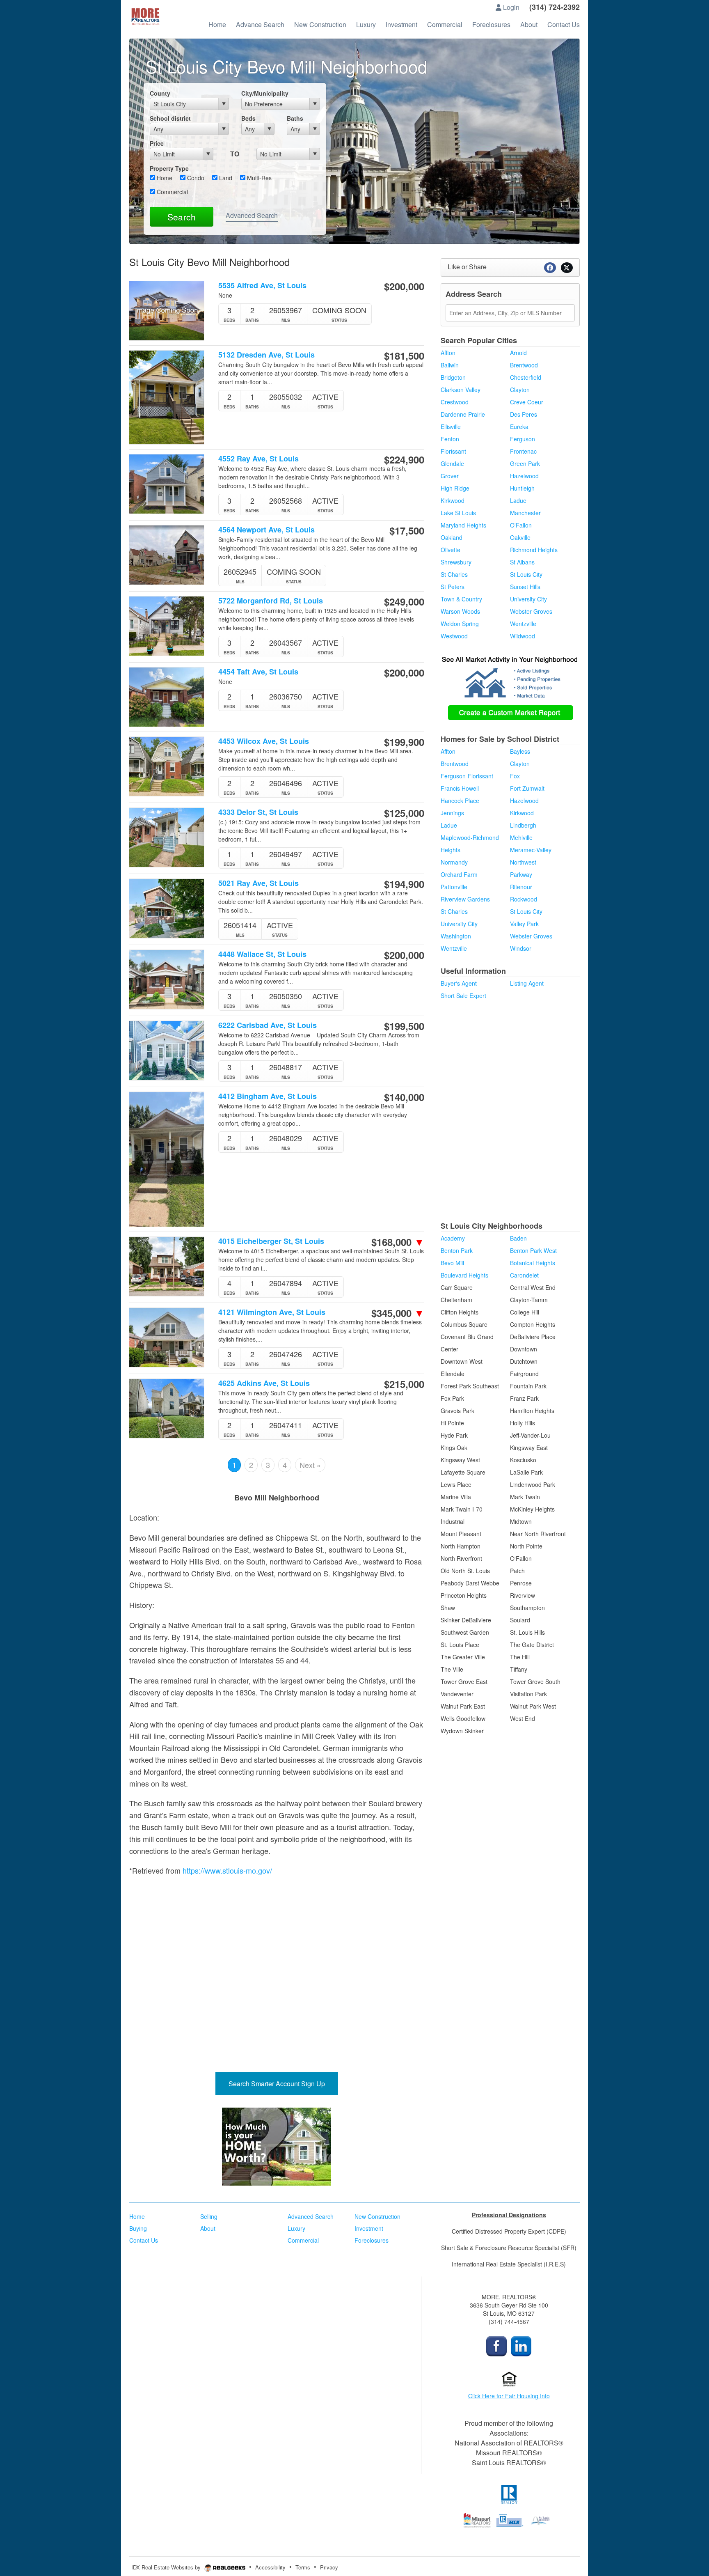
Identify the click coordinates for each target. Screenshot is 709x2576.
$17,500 (407, 530)
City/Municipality (265, 93)
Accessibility (270, 2567)
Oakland (452, 537)
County (160, 93)
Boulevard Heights (464, 1275)
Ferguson (523, 439)
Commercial (172, 192)
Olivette (451, 550)
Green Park (525, 463)
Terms (303, 2567)
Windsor (521, 948)
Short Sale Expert (463, 996)
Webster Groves (531, 611)
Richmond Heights (534, 550)
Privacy (329, 2567)
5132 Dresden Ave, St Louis (266, 355)
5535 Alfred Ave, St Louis (262, 286)
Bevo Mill (452, 1263)
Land (225, 178)
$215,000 (404, 1384)
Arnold (518, 353)
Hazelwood (524, 476)
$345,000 (398, 1313)
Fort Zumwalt (527, 788)
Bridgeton (453, 377)
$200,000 (404, 286)
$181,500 (404, 356)
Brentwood (524, 365)
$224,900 (404, 459)
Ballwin (450, 365)
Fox (515, 776)
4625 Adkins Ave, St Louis (264, 1383)
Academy (453, 1238)
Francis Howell (460, 788)
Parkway (521, 874)
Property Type (169, 168)
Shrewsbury (456, 562)
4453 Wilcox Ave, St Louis (264, 741)
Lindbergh (523, 825)
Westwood (454, 636)
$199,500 (404, 1026)
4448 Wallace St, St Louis (262, 954)
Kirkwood (453, 500)
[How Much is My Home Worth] (277, 2147)
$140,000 (404, 1097)
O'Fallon (521, 525)
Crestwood (455, 402)
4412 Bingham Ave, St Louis (268, 1096)
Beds (248, 118)
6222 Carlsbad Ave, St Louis (268, 1025)
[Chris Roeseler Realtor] (496, 2345)
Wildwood (523, 636)
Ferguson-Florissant (467, 776)
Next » (310, 1465)
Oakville (520, 537)
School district (170, 118)
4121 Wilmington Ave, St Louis (272, 1312)
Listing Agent (527, 983)
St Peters (453, 587)
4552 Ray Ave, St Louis (258, 459)
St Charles (454, 574)
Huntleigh (522, 488)
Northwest (523, 862)
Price (157, 143)
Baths (295, 118)
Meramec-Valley (531, 850)
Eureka (519, 427)
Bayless (520, 751)
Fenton (450, 439)
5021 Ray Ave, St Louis (258, 883)
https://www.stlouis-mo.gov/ (227, 1870)
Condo (195, 178)
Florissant (453, 451)
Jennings (452, 813)
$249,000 (404, 601)
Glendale (452, 463)
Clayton (520, 390)
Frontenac (523, 451)
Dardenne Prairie (463, 414)
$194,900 (404, 884)
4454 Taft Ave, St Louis (258, 672)
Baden (518, 1238)
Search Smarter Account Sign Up (277, 2084)
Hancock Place (460, 801)
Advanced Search (252, 215)
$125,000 (404, 813)
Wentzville (523, 624)
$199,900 (404, 742)
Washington (456, 936)
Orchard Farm (459, 874)
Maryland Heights (463, 525)
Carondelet (524, 1275)
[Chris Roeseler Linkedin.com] (521, 2345)
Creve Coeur (527, 402)
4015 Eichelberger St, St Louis (271, 1241)
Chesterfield (526, 377)
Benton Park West (533, 1250)
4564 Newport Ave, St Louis (266, 530)
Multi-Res (258, 178)
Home (164, 178)
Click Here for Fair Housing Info (509, 2396)
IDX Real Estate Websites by (167, 2567)
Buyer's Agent (459, 983)
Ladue (518, 500)
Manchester (525, 513)
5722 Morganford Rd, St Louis (271, 601)
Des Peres (524, 414)
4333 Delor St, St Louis (258, 812)
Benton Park (457, 1250)
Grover (450, 476)
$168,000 (398, 1242)
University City (528, 599)
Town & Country (461, 599)
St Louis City (526, 574)
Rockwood (524, 899)
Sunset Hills (525, 587)
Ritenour (521, 887)
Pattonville (454, 887)
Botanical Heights (533, 1263)
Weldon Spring (460, 624)
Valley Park (524, 924)
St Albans (522, 562)
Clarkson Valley (461, 390)
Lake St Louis (458, 513)
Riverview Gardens (465, 899)
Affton (448, 353)
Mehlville (521, 837)
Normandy (454, 862)
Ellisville (451, 427)
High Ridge (455, 488)
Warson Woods (460, 611)
